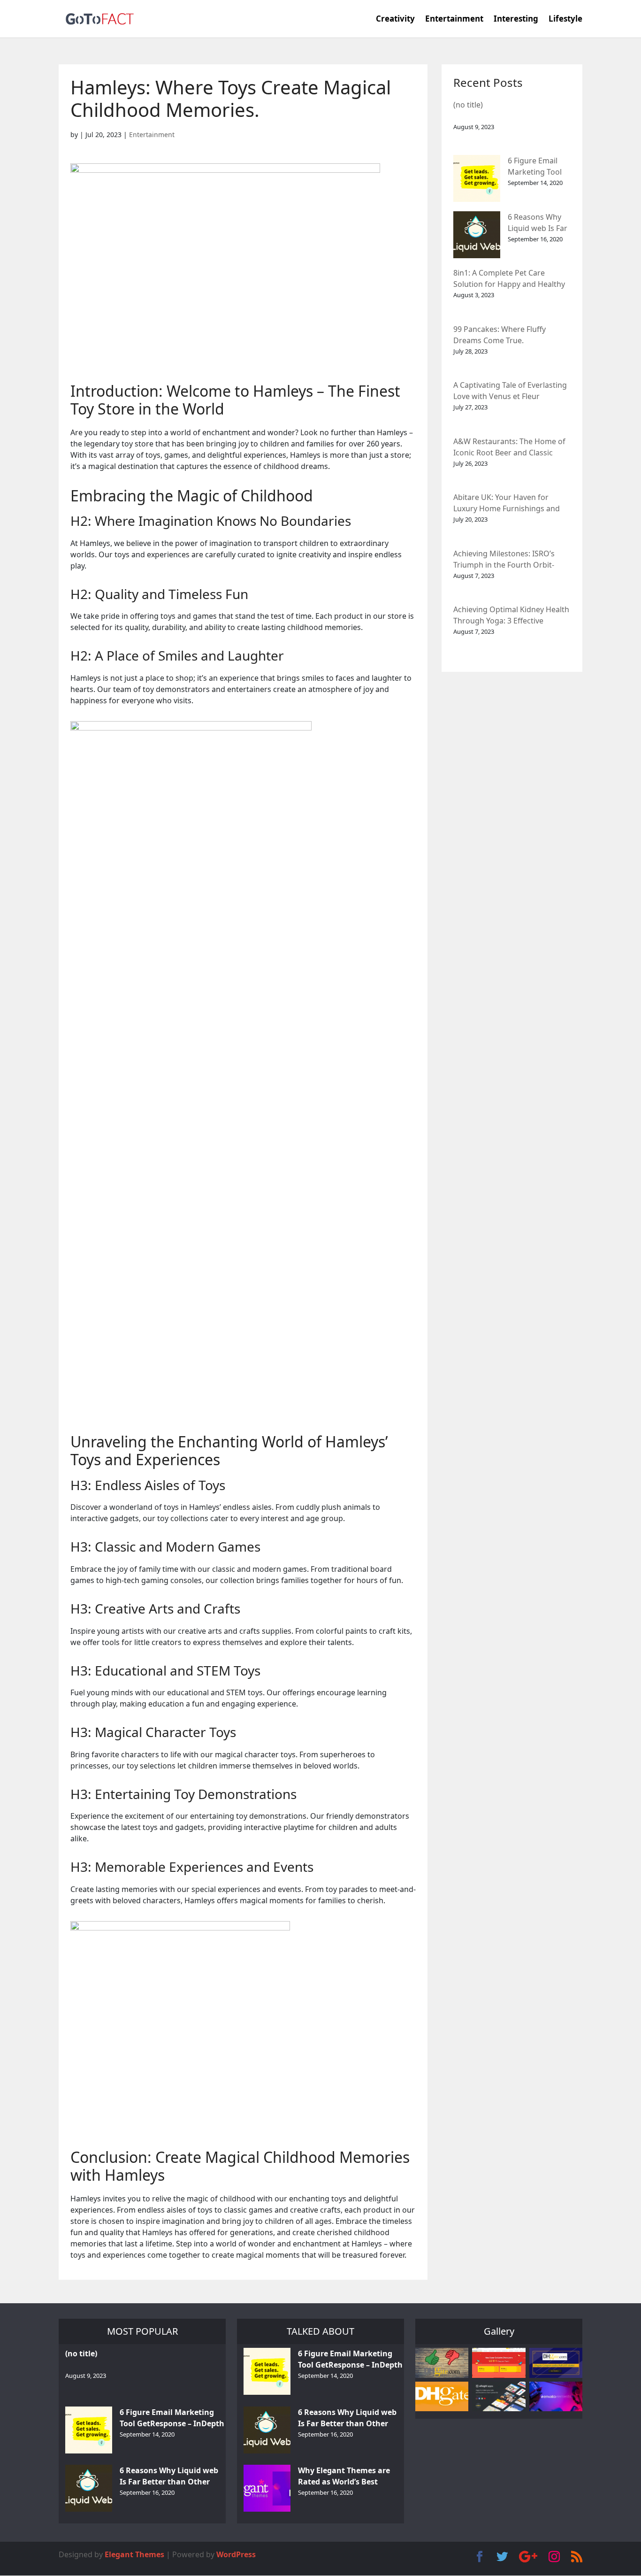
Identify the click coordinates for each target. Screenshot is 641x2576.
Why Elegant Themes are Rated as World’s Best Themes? (344, 2477)
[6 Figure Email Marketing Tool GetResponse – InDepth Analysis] (477, 178)
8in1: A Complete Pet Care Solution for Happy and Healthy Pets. (509, 279)
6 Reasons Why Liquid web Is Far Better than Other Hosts (538, 223)
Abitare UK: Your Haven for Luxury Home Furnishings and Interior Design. (507, 504)
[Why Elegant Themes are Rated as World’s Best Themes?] (267, 2488)
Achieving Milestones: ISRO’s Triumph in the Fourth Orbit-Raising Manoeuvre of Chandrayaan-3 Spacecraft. (504, 560)
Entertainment (454, 20)
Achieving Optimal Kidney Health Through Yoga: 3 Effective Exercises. (511, 616)
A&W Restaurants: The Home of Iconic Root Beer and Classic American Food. (509, 448)
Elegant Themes (134, 2554)
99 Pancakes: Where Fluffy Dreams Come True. (500, 335)
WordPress (236, 2554)
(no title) (468, 105)
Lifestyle (565, 20)
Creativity (395, 20)
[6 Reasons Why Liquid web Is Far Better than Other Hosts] (477, 235)
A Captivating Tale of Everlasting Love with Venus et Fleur (510, 391)
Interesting (516, 20)
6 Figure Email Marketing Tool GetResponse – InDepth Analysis (538, 167)
